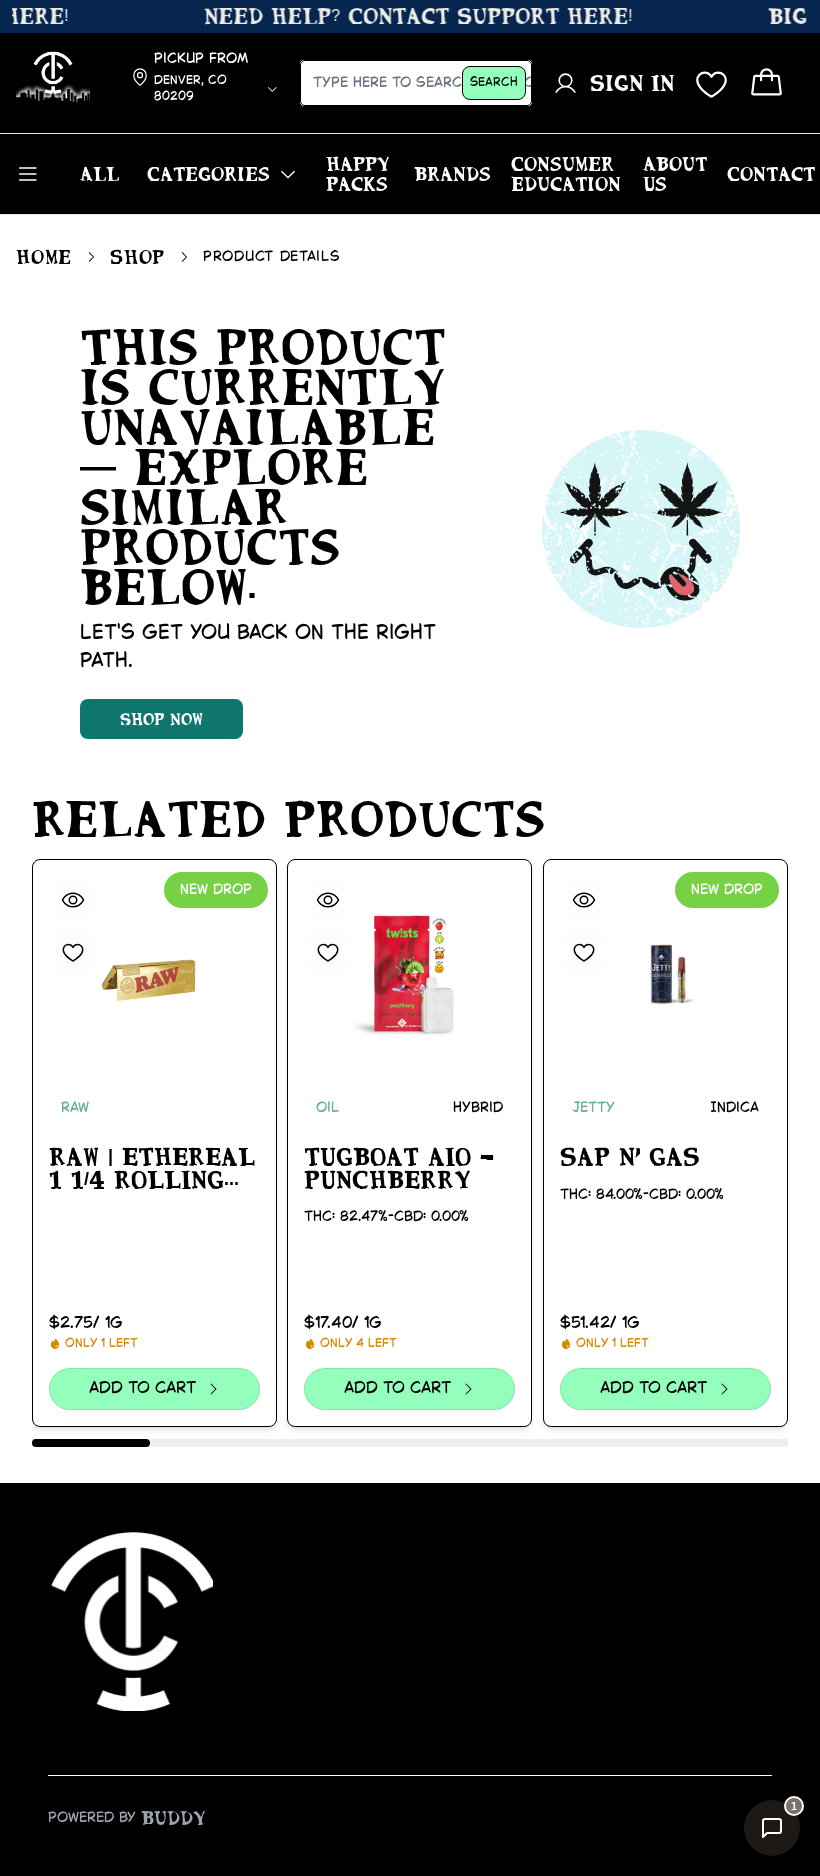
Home (44, 257)
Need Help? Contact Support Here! (407, 16)
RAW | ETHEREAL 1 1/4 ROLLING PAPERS (152, 1169)
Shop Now (161, 719)
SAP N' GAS (630, 1157)
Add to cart (143, 1388)
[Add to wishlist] (73, 952)
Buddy (173, 1818)
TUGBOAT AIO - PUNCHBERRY (399, 1168)
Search (494, 82)
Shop (137, 257)
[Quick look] (73, 900)
